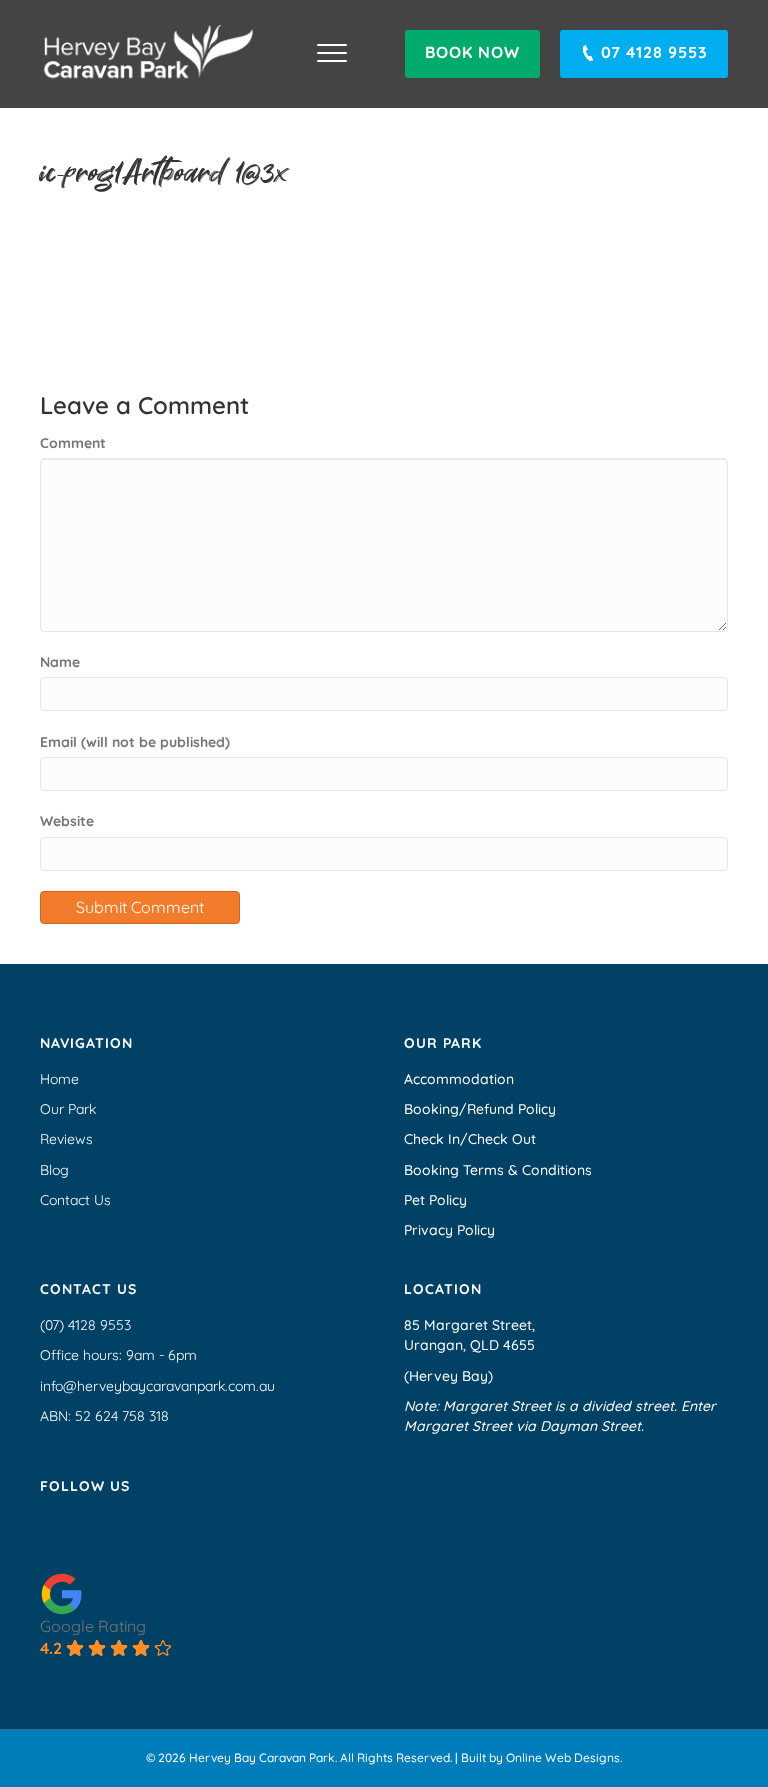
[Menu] (332, 54)
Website (67, 821)
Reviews (66, 1139)
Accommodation (459, 1079)
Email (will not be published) (135, 742)
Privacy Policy (449, 1230)
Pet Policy (435, 1200)
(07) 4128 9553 (85, 1325)
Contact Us (75, 1200)
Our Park (68, 1109)
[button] (472, 54)
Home (59, 1079)
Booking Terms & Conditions (498, 1170)
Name (60, 662)
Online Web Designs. (564, 1757)
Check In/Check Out (470, 1139)
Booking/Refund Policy (480, 1109)
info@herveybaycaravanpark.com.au (157, 1386)
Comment (73, 443)
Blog (54, 1170)
